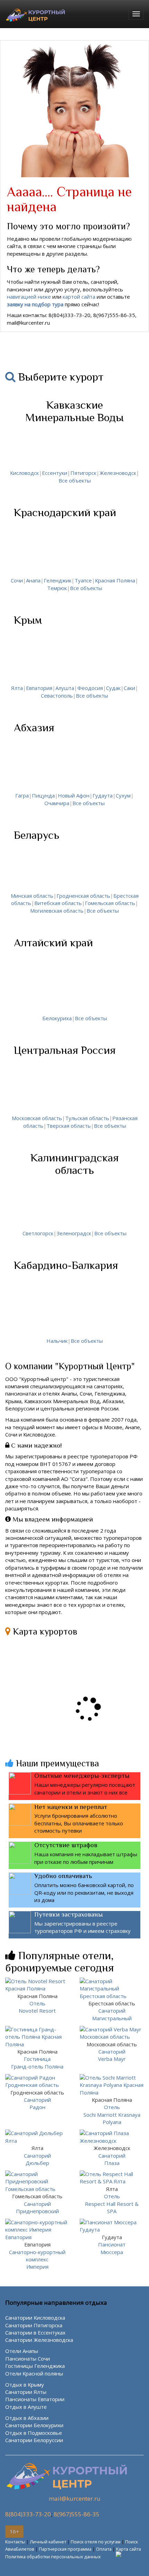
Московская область (37, 1118)
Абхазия (34, 727)
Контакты (15, 2542)
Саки (129, 688)
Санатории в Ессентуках (35, 2332)
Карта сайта (129, 2549)
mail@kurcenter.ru (75, 2498)
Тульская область (87, 1118)
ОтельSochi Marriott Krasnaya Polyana (112, 2111)
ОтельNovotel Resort (37, 2003)
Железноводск (118, 473)
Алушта (65, 688)
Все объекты (75, 480)
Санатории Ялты (26, 2392)
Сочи (17, 580)
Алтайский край (53, 942)
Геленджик (58, 580)
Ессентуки (55, 473)
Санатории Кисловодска (35, 2318)
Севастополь (57, 696)
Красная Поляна (115, 580)
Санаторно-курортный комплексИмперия (37, 2255)
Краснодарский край (65, 512)
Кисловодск (24, 473)
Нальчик (57, 1341)
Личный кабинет (48, 2542)
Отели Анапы (22, 2351)
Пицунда (43, 795)
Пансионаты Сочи (28, 2359)
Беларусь (37, 835)
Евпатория (39, 688)
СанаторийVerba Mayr (112, 2052)
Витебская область (58, 903)
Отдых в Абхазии (27, 2418)
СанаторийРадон (37, 2100)
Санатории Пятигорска (34, 2325)
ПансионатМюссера (112, 2245)
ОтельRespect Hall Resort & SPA (112, 2200)
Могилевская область (57, 911)
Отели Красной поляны (34, 2373)
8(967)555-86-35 (77, 2514)
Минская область (32, 896)
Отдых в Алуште (26, 2407)
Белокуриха (57, 1018)
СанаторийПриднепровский (37, 2204)
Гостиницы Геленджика (35, 2366)
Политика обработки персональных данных (53, 2557)
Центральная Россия (65, 1050)
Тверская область (69, 1126)
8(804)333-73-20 (28, 2514)
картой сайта (79, 297)
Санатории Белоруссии (34, 2440)
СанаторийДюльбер (37, 2155)
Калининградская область (75, 1164)
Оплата (104, 2549)
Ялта (17, 688)
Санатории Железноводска (39, 2340)
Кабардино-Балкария (66, 1265)
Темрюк (57, 588)
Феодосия (90, 688)
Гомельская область (110, 903)
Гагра (22, 795)
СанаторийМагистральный (112, 2011)
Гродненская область (83, 896)
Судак (113, 688)
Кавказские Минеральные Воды (74, 411)
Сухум (123, 795)
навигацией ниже (29, 297)
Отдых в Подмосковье (34, 2433)
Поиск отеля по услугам (96, 2542)
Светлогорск (38, 1233)
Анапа (33, 580)
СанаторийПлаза (112, 2155)
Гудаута (103, 795)
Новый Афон (74, 795)
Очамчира (57, 803)
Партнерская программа (65, 2549)
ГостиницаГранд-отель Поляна (37, 2059)
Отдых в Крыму (25, 2385)
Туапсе (83, 580)
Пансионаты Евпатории (35, 2399)
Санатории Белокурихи (34, 2425)
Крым (28, 620)
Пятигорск (83, 473)
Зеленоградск (74, 1233)
